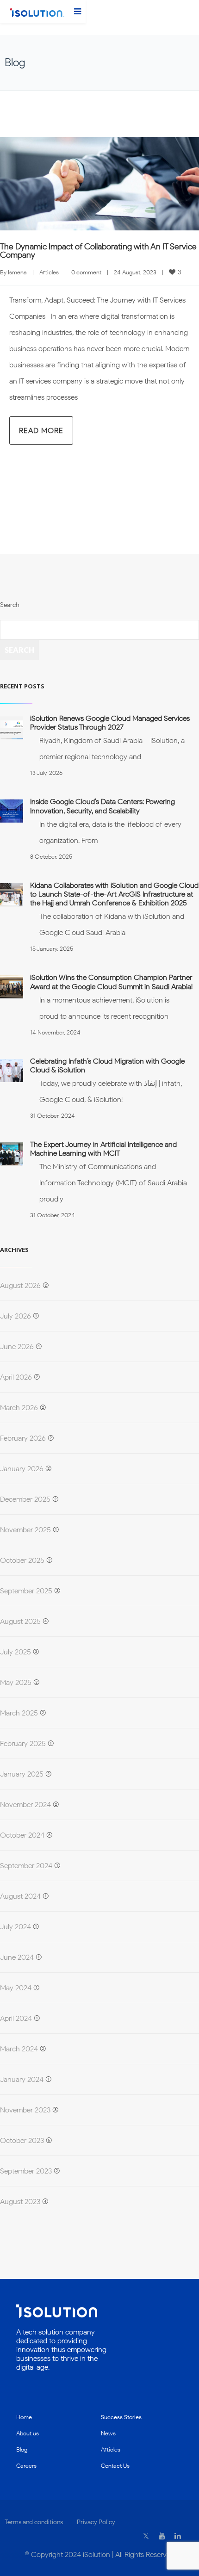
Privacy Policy (96, 2522)
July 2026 (16, 1316)
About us (28, 2433)
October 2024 (22, 1835)
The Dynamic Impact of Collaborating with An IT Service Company (98, 251)
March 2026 (19, 1408)
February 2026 (23, 1438)
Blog (22, 2449)
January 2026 (22, 1469)
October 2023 (22, 2140)
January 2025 (22, 1774)
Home (24, 2417)
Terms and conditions (34, 2522)
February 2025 (23, 1743)
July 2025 (16, 1652)
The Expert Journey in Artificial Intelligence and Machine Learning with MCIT (103, 1149)
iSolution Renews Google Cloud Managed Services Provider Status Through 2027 (110, 723)
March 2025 (19, 1713)
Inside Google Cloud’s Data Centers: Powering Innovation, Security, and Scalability (103, 806)
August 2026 (20, 1285)
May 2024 (16, 1988)
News (108, 2433)
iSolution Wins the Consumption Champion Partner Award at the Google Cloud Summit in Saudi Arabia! (111, 982)
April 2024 (16, 2018)
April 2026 (16, 1377)
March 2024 (19, 2049)
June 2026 (17, 1347)
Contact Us (115, 2466)
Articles (49, 272)
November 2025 (25, 1530)
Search (9, 605)
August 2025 (20, 1621)
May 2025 (16, 1682)
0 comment (86, 272)
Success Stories (121, 2417)
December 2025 (25, 1499)
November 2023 (25, 2110)
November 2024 (25, 1805)
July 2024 (16, 1927)
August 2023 (20, 2201)
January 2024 (22, 2079)
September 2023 (26, 2171)
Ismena (17, 272)
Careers (26, 2466)
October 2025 (22, 1560)
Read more (41, 430)
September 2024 (26, 1866)
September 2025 (26, 1591)
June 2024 (17, 1957)
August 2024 (20, 1896)
